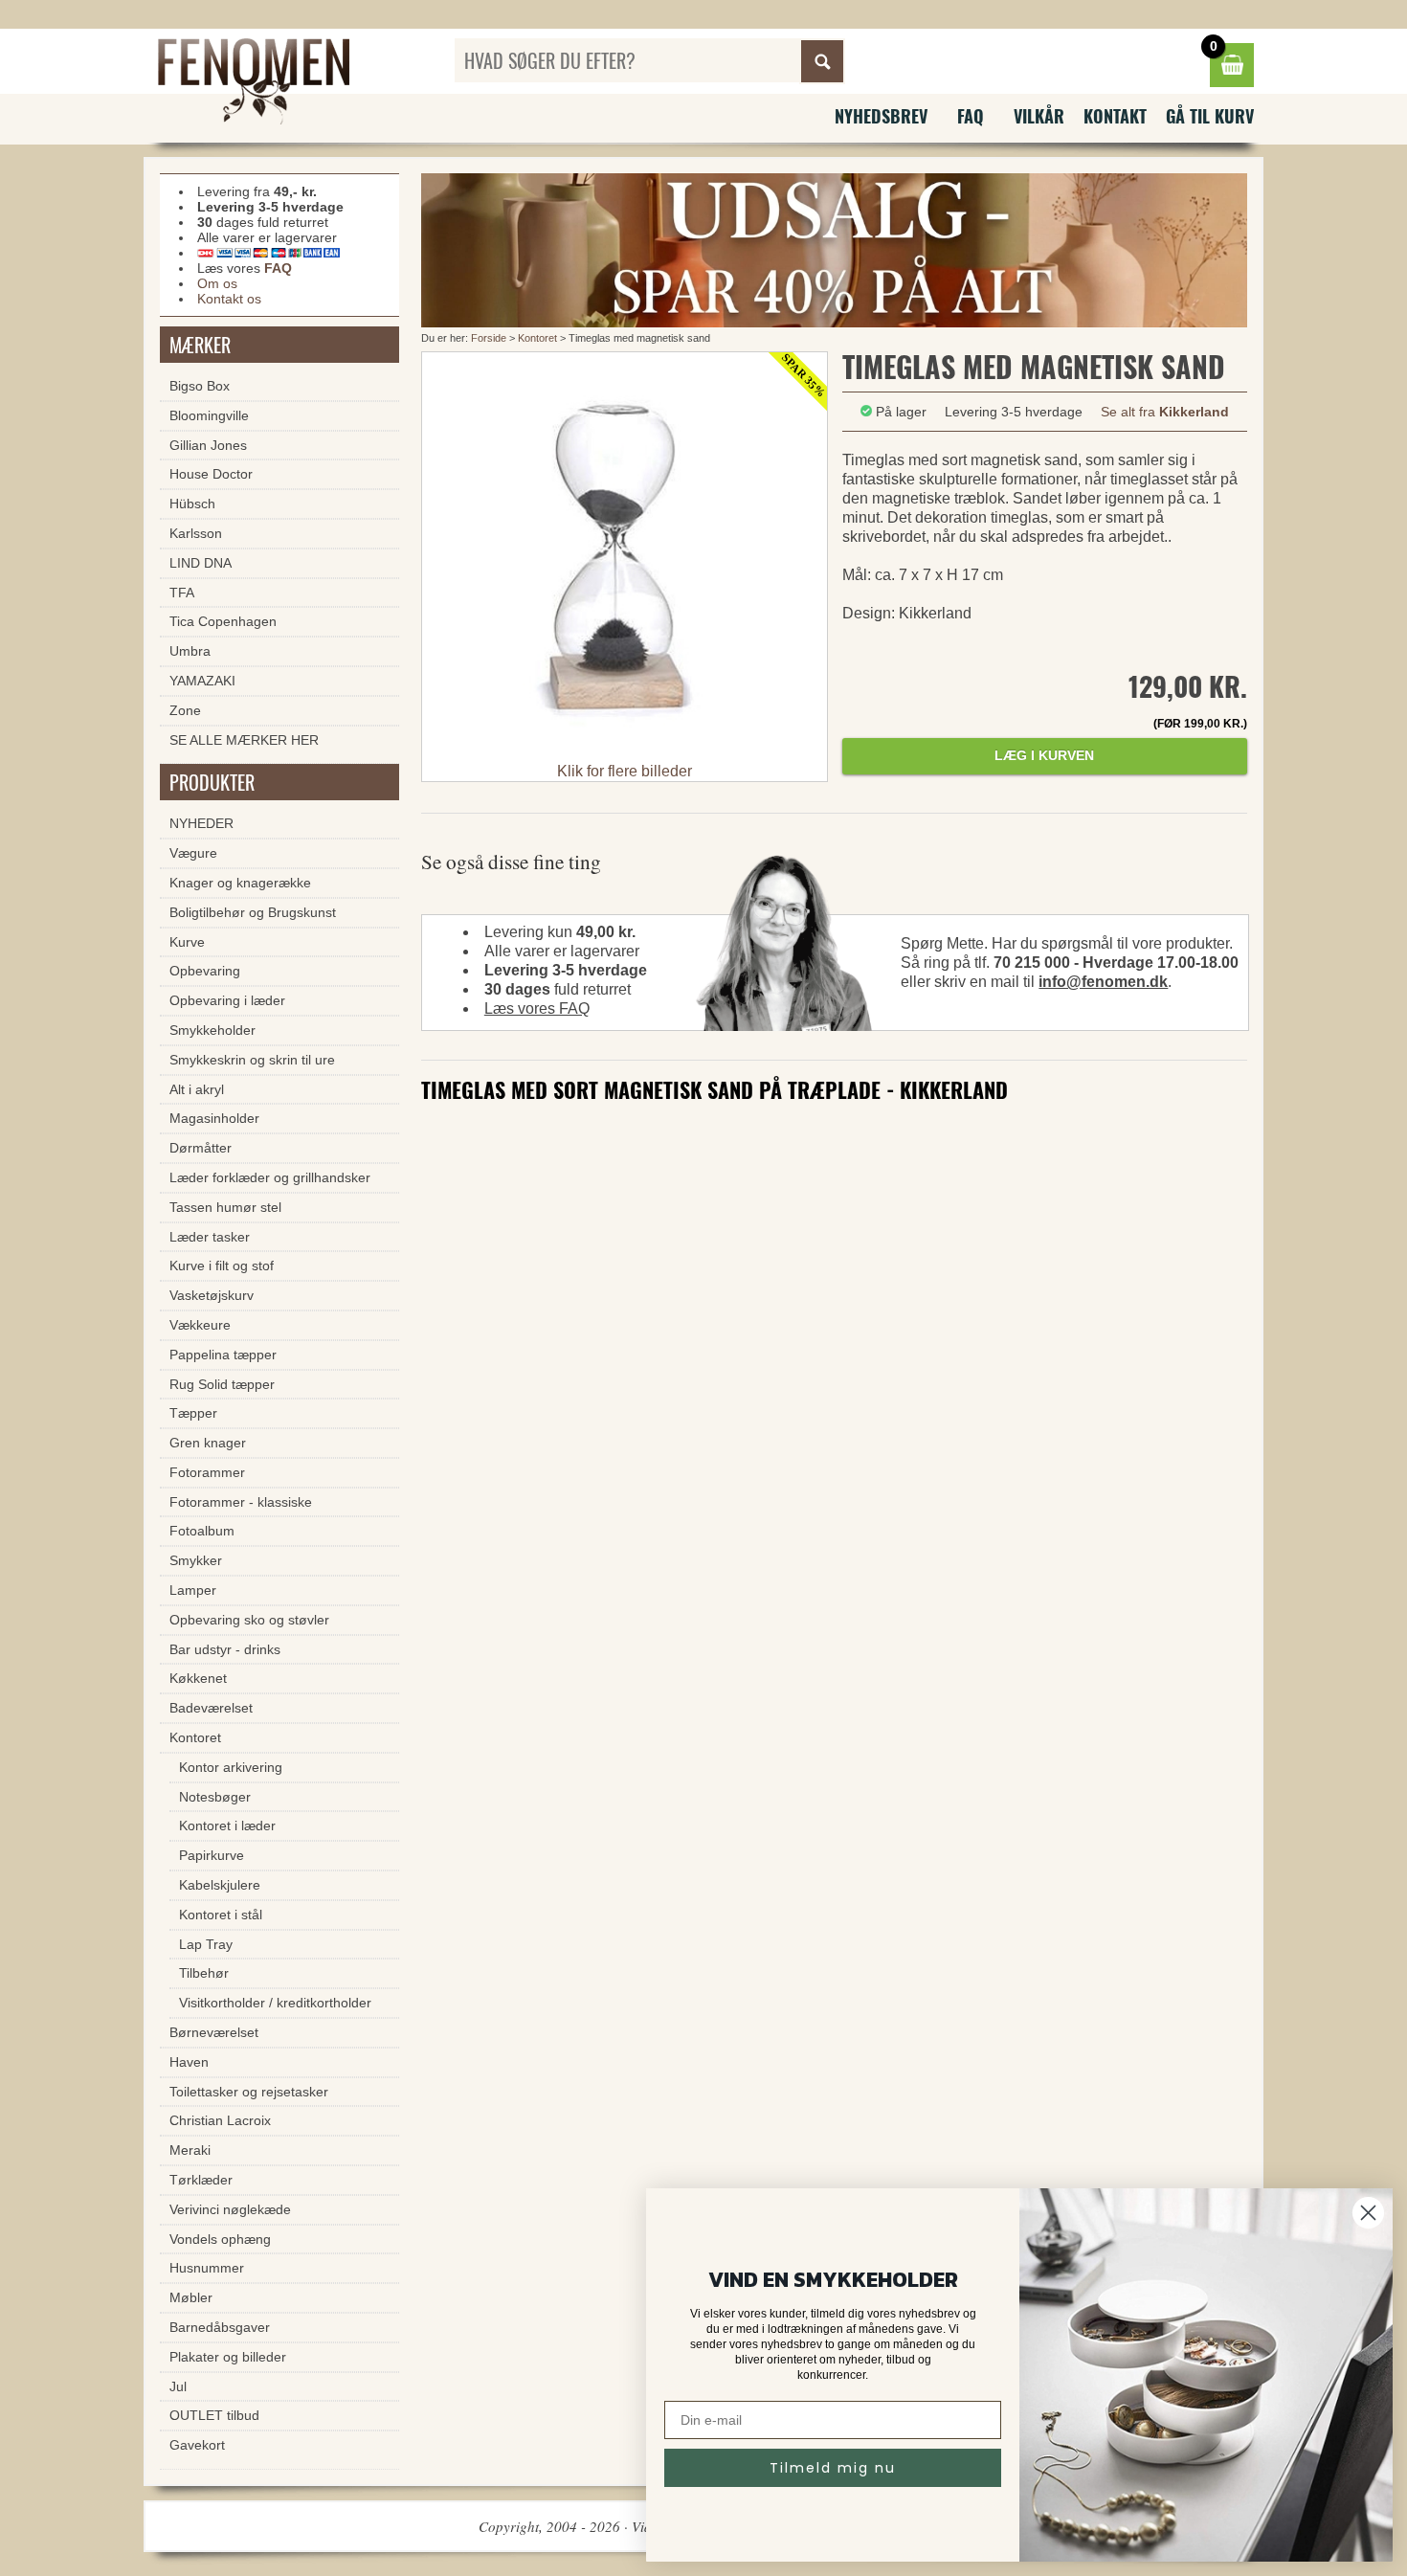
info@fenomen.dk (1103, 982)
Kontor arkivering (231, 1767)
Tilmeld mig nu (833, 2468)
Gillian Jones (208, 445)
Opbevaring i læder (227, 1000)
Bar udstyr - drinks (225, 1649)
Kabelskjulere (220, 1885)
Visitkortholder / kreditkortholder (275, 2003)
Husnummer (207, 2268)
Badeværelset (211, 1708)
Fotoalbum (202, 1531)
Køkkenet (198, 1678)
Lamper (193, 1590)
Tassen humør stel (225, 1207)
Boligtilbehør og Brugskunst (253, 912)
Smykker (196, 1560)
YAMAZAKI (202, 681)
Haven (189, 2062)
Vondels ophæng (220, 2239)
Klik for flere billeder (625, 771)
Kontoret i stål (221, 1915)
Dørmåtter (201, 1148)
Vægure (193, 853)
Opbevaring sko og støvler (249, 1620)
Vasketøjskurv (212, 1295)
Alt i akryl (197, 1089)
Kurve (187, 942)
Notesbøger (215, 1797)
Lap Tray (206, 1944)
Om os (217, 283)
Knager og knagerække (240, 883)
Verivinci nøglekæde (230, 2209)
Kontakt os (229, 299)
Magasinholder (214, 1118)
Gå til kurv (1210, 116)
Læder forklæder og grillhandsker (270, 1177)
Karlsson (196, 533)
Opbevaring (205, 971)
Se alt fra (1165, 412)
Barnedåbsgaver (220, 2327)
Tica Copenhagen (223, 621)
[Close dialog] (1368, 2213)
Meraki (190, 2150)
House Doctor (211, 474)
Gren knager (208, 1443)
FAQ (971, 116)
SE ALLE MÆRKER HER (244, 740)
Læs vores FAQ (537, 1008)
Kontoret (537, 338)
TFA (182, 593)
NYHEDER (201, 823)
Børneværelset (214, 2032)
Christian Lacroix (220, 2120)
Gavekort (197, 2445)
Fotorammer (207, 1472)
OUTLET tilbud (214, 2415)
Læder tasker (210, 1237)
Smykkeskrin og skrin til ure (252, 1060)
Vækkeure (200, 1325)
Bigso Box (200, 386)
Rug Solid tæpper (222, 1384)
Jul (178, 2386)
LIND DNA (201, 563)
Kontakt (1115, 116)
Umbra (190, 651)
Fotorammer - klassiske (241, 1502)
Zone (185, 710)
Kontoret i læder (227, 1826)
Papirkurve (212, 1855)
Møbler (191, 2297)
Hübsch (192, 504)
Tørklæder (201, 2180)
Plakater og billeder (228, 2357)
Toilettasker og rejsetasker (249, 2092)
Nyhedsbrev (881, 116)
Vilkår (1039, 116)
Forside (489, 338)
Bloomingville (209, 415)
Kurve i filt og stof (222, 1266)
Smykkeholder (212, 1030)
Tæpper (193, 1413)
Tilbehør (204, 1973)
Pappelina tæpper (223, 1355)
